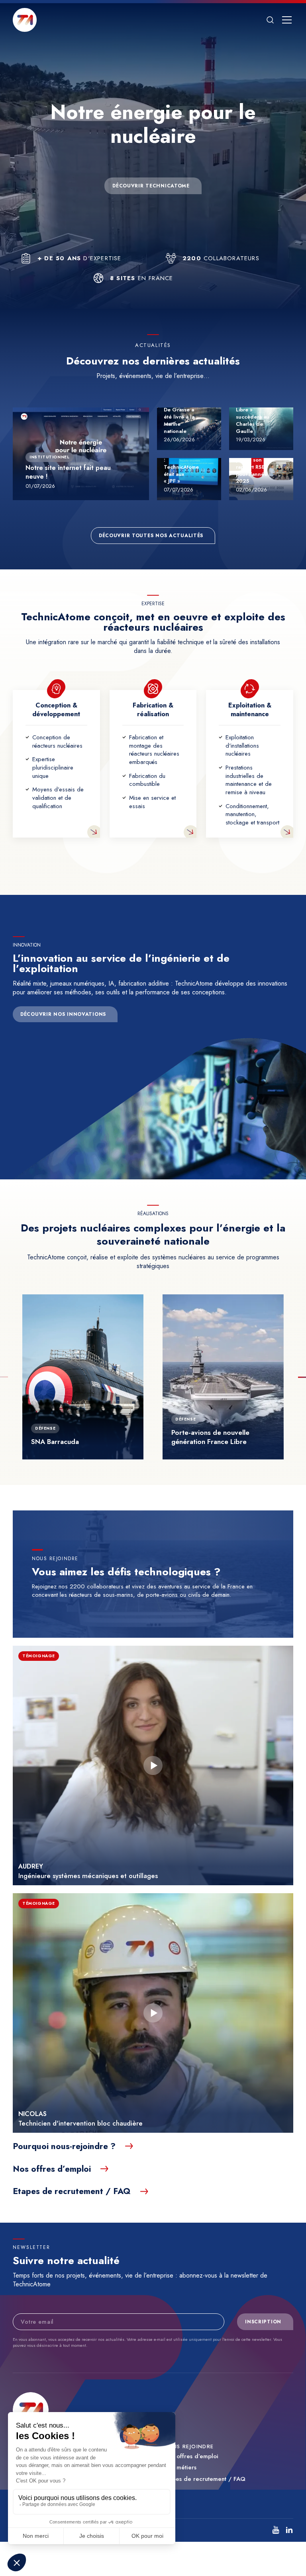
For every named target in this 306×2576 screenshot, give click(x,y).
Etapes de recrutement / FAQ (205, 2479)
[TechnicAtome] (25, 20)
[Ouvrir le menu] (287, 20)
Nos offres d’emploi (191, 2456)
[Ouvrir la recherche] (270, 20)
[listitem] (276, 2530)
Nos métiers (180, 2468)
